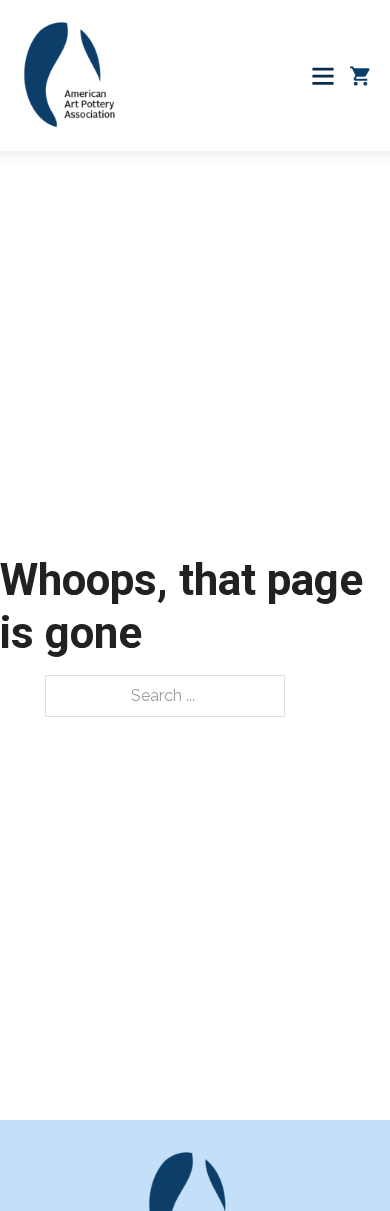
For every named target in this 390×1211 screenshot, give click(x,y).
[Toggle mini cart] (360, 76)
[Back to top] (335, 1156)
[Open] (323, 76)
